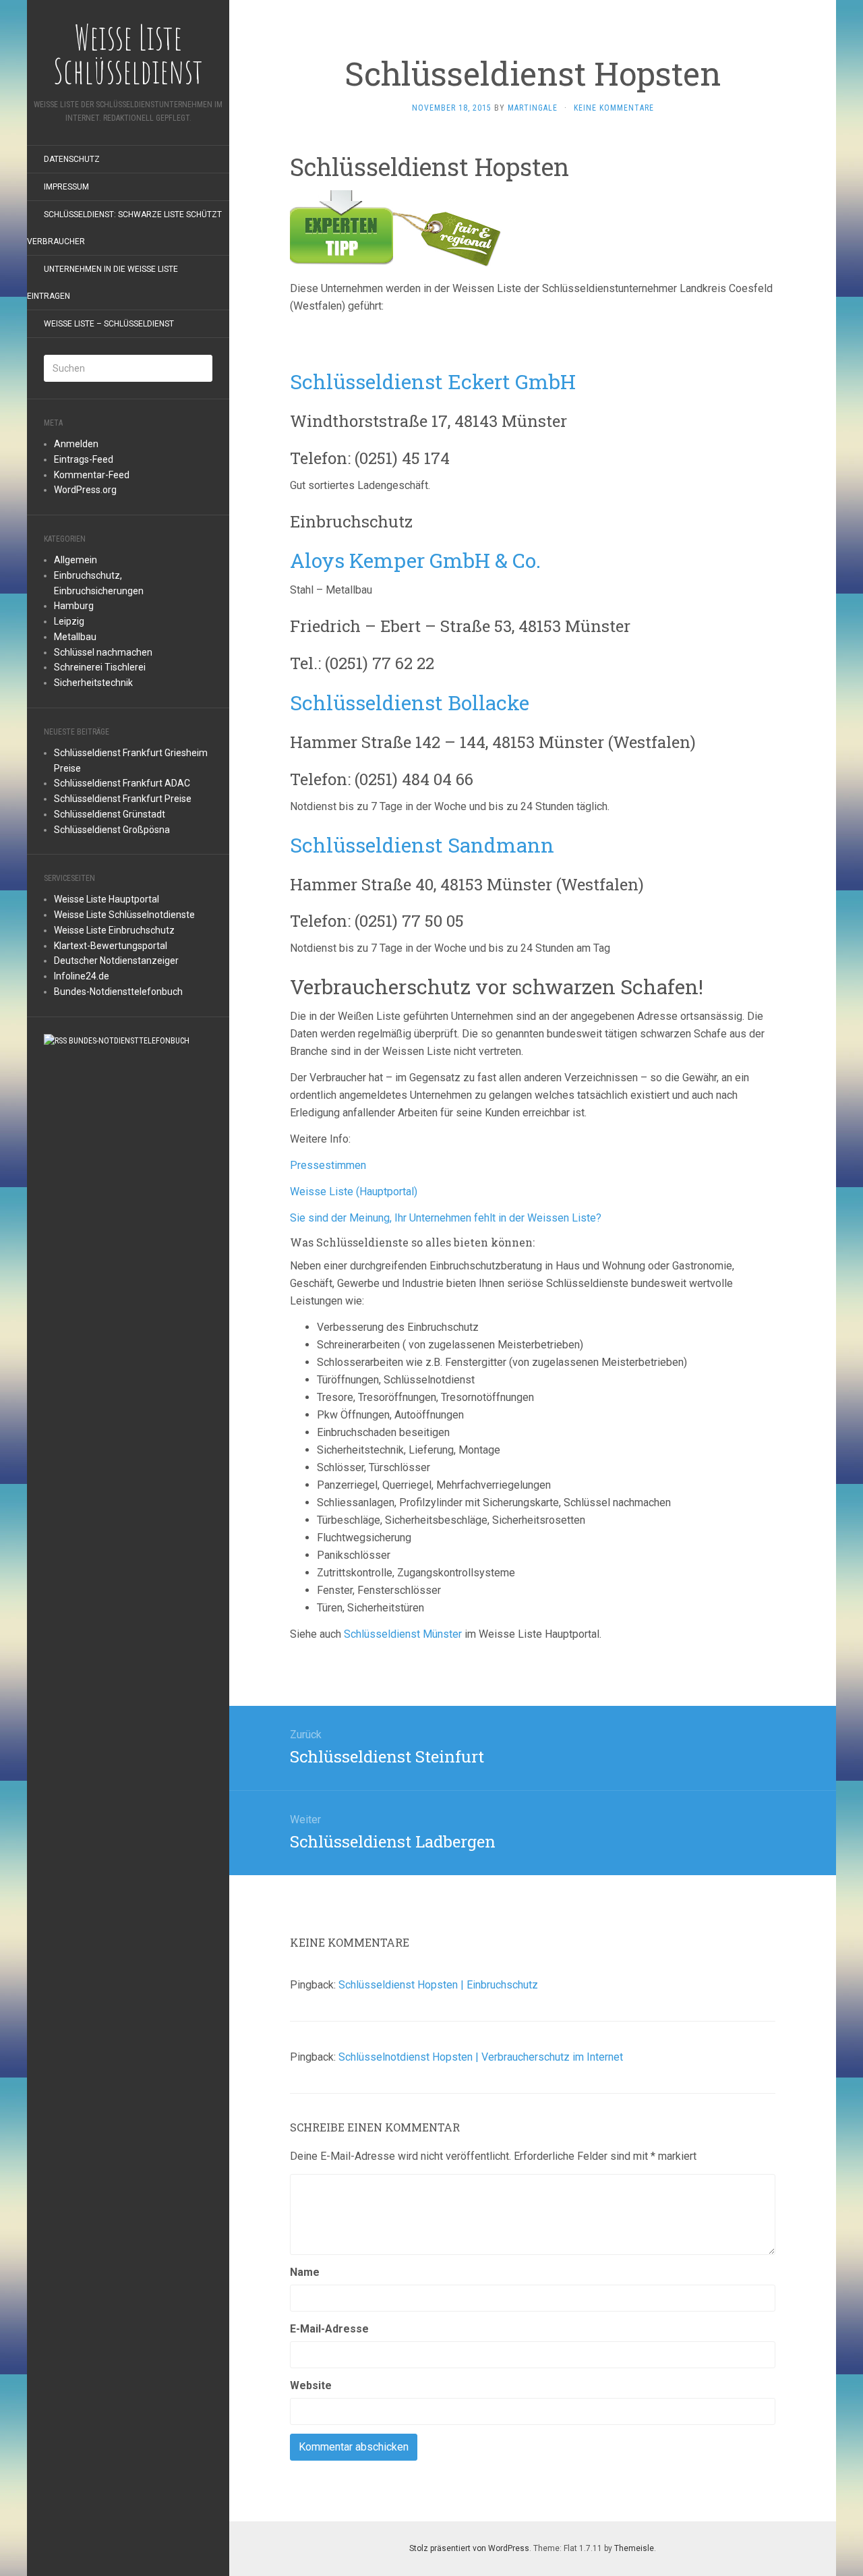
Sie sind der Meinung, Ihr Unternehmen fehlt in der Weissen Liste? (446, 1218)
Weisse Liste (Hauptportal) (354, 1192)
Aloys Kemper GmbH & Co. (415, 560)
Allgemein (76, 560)
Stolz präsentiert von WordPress (469, 2548)
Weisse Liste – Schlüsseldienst (109, 324)
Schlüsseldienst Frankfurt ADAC (122, 783)
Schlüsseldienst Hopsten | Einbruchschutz (438, 1985)
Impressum (66, 187)
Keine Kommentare (614, 108)
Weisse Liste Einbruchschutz (114, 930)
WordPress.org (85, 490)
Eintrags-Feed (84, 459)
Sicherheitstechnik (93, 683)
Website (311, 2385)
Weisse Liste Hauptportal (107, 899)
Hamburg (74, 606)
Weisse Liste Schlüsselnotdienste (124, 915)
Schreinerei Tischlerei (100, 667)
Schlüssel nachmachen (103, 652)
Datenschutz (72, 159)
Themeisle (634, 2548)
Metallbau (75, 637)
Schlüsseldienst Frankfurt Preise (123, 799)
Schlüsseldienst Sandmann (422, 845)
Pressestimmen (328, 1165)
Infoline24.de (82, 976)
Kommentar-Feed (92, 475)
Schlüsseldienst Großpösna (112, 830)
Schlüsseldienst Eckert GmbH (433, 381)
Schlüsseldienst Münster (403, 1634)
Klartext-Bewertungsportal (111, 946)
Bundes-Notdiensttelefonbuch (118, 992)
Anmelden (76, 444)
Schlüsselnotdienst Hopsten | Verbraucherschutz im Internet (481, 2057)
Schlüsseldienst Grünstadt (110, 814)
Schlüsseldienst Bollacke (410, 703)
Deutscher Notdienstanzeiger (116, 961)
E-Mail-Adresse (329, 2329)
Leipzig (69, 621)
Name (305, 2272)
